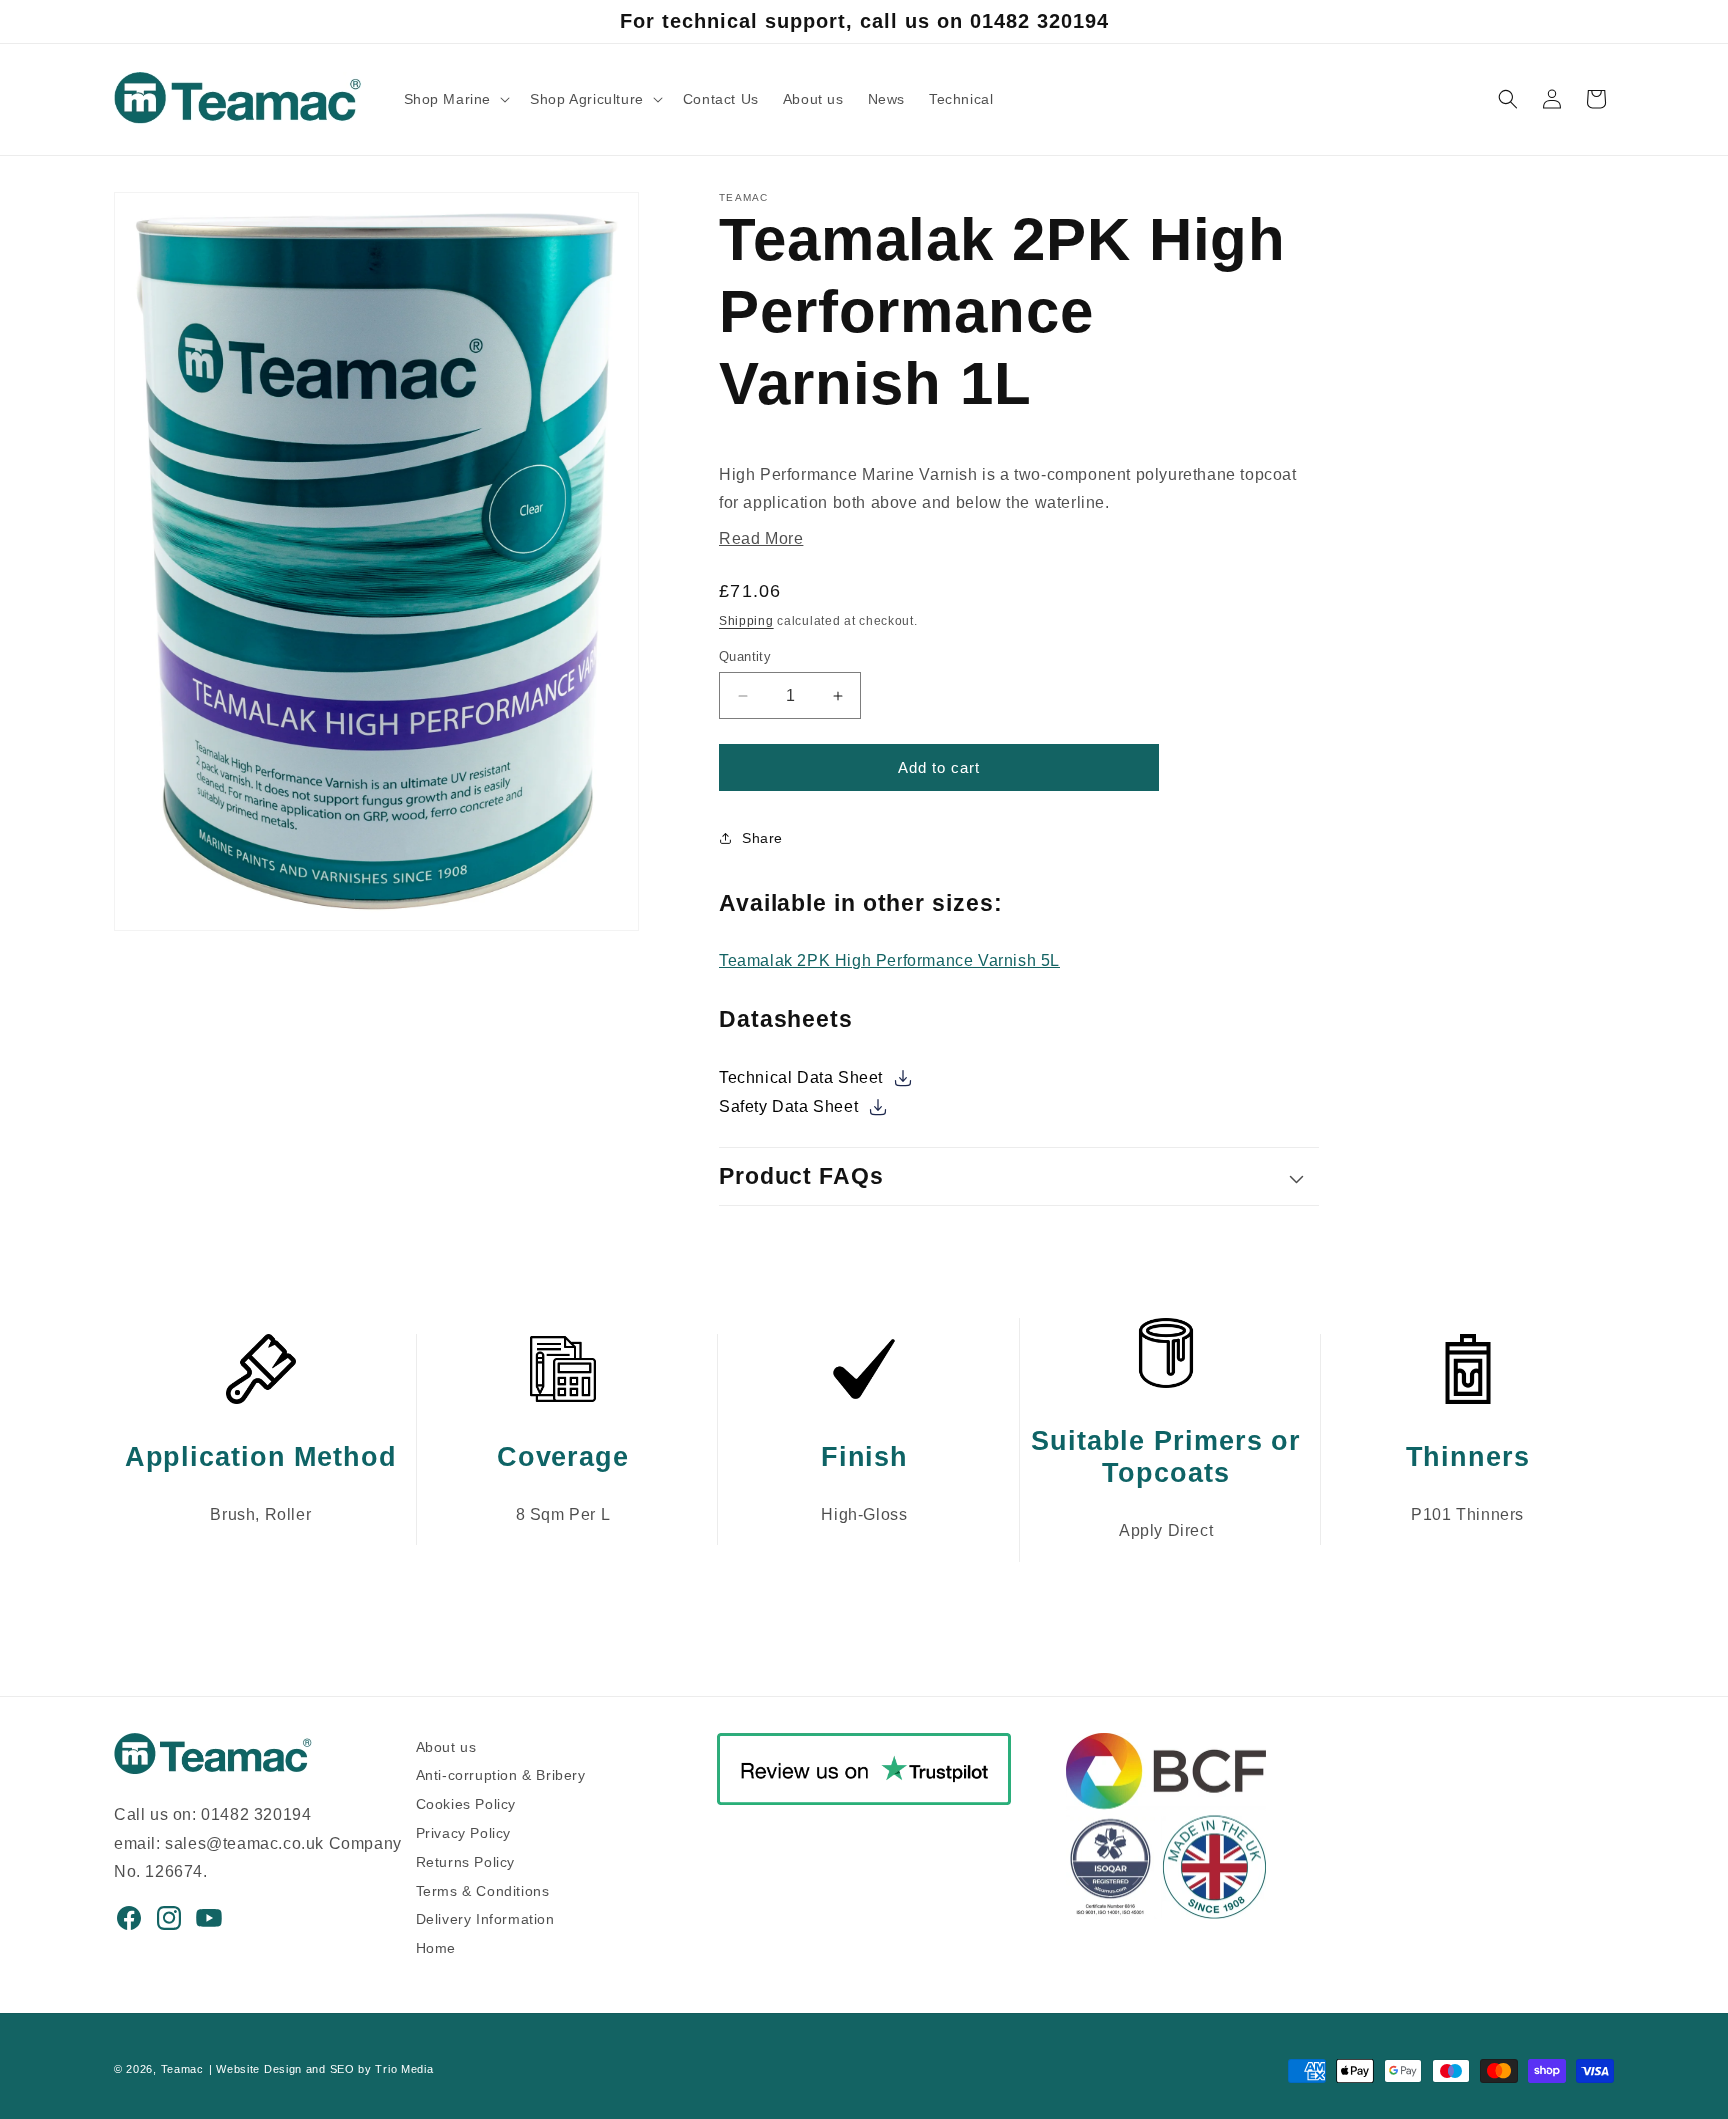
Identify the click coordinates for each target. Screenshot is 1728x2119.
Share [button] (762, 838)
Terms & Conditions (483, 1888)
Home (436, 1945)
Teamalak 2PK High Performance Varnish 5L (889, 960)
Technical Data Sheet (803, 1077)
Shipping (746, 621)
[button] (455, 99)
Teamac (182, 2069)
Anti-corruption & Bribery (501, 1772)
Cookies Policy (466, 1801)
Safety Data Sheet (791, 1106)
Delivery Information (485, 1916)
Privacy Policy (463, 1830)
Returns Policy (465, 1859)
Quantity (745, 656)
